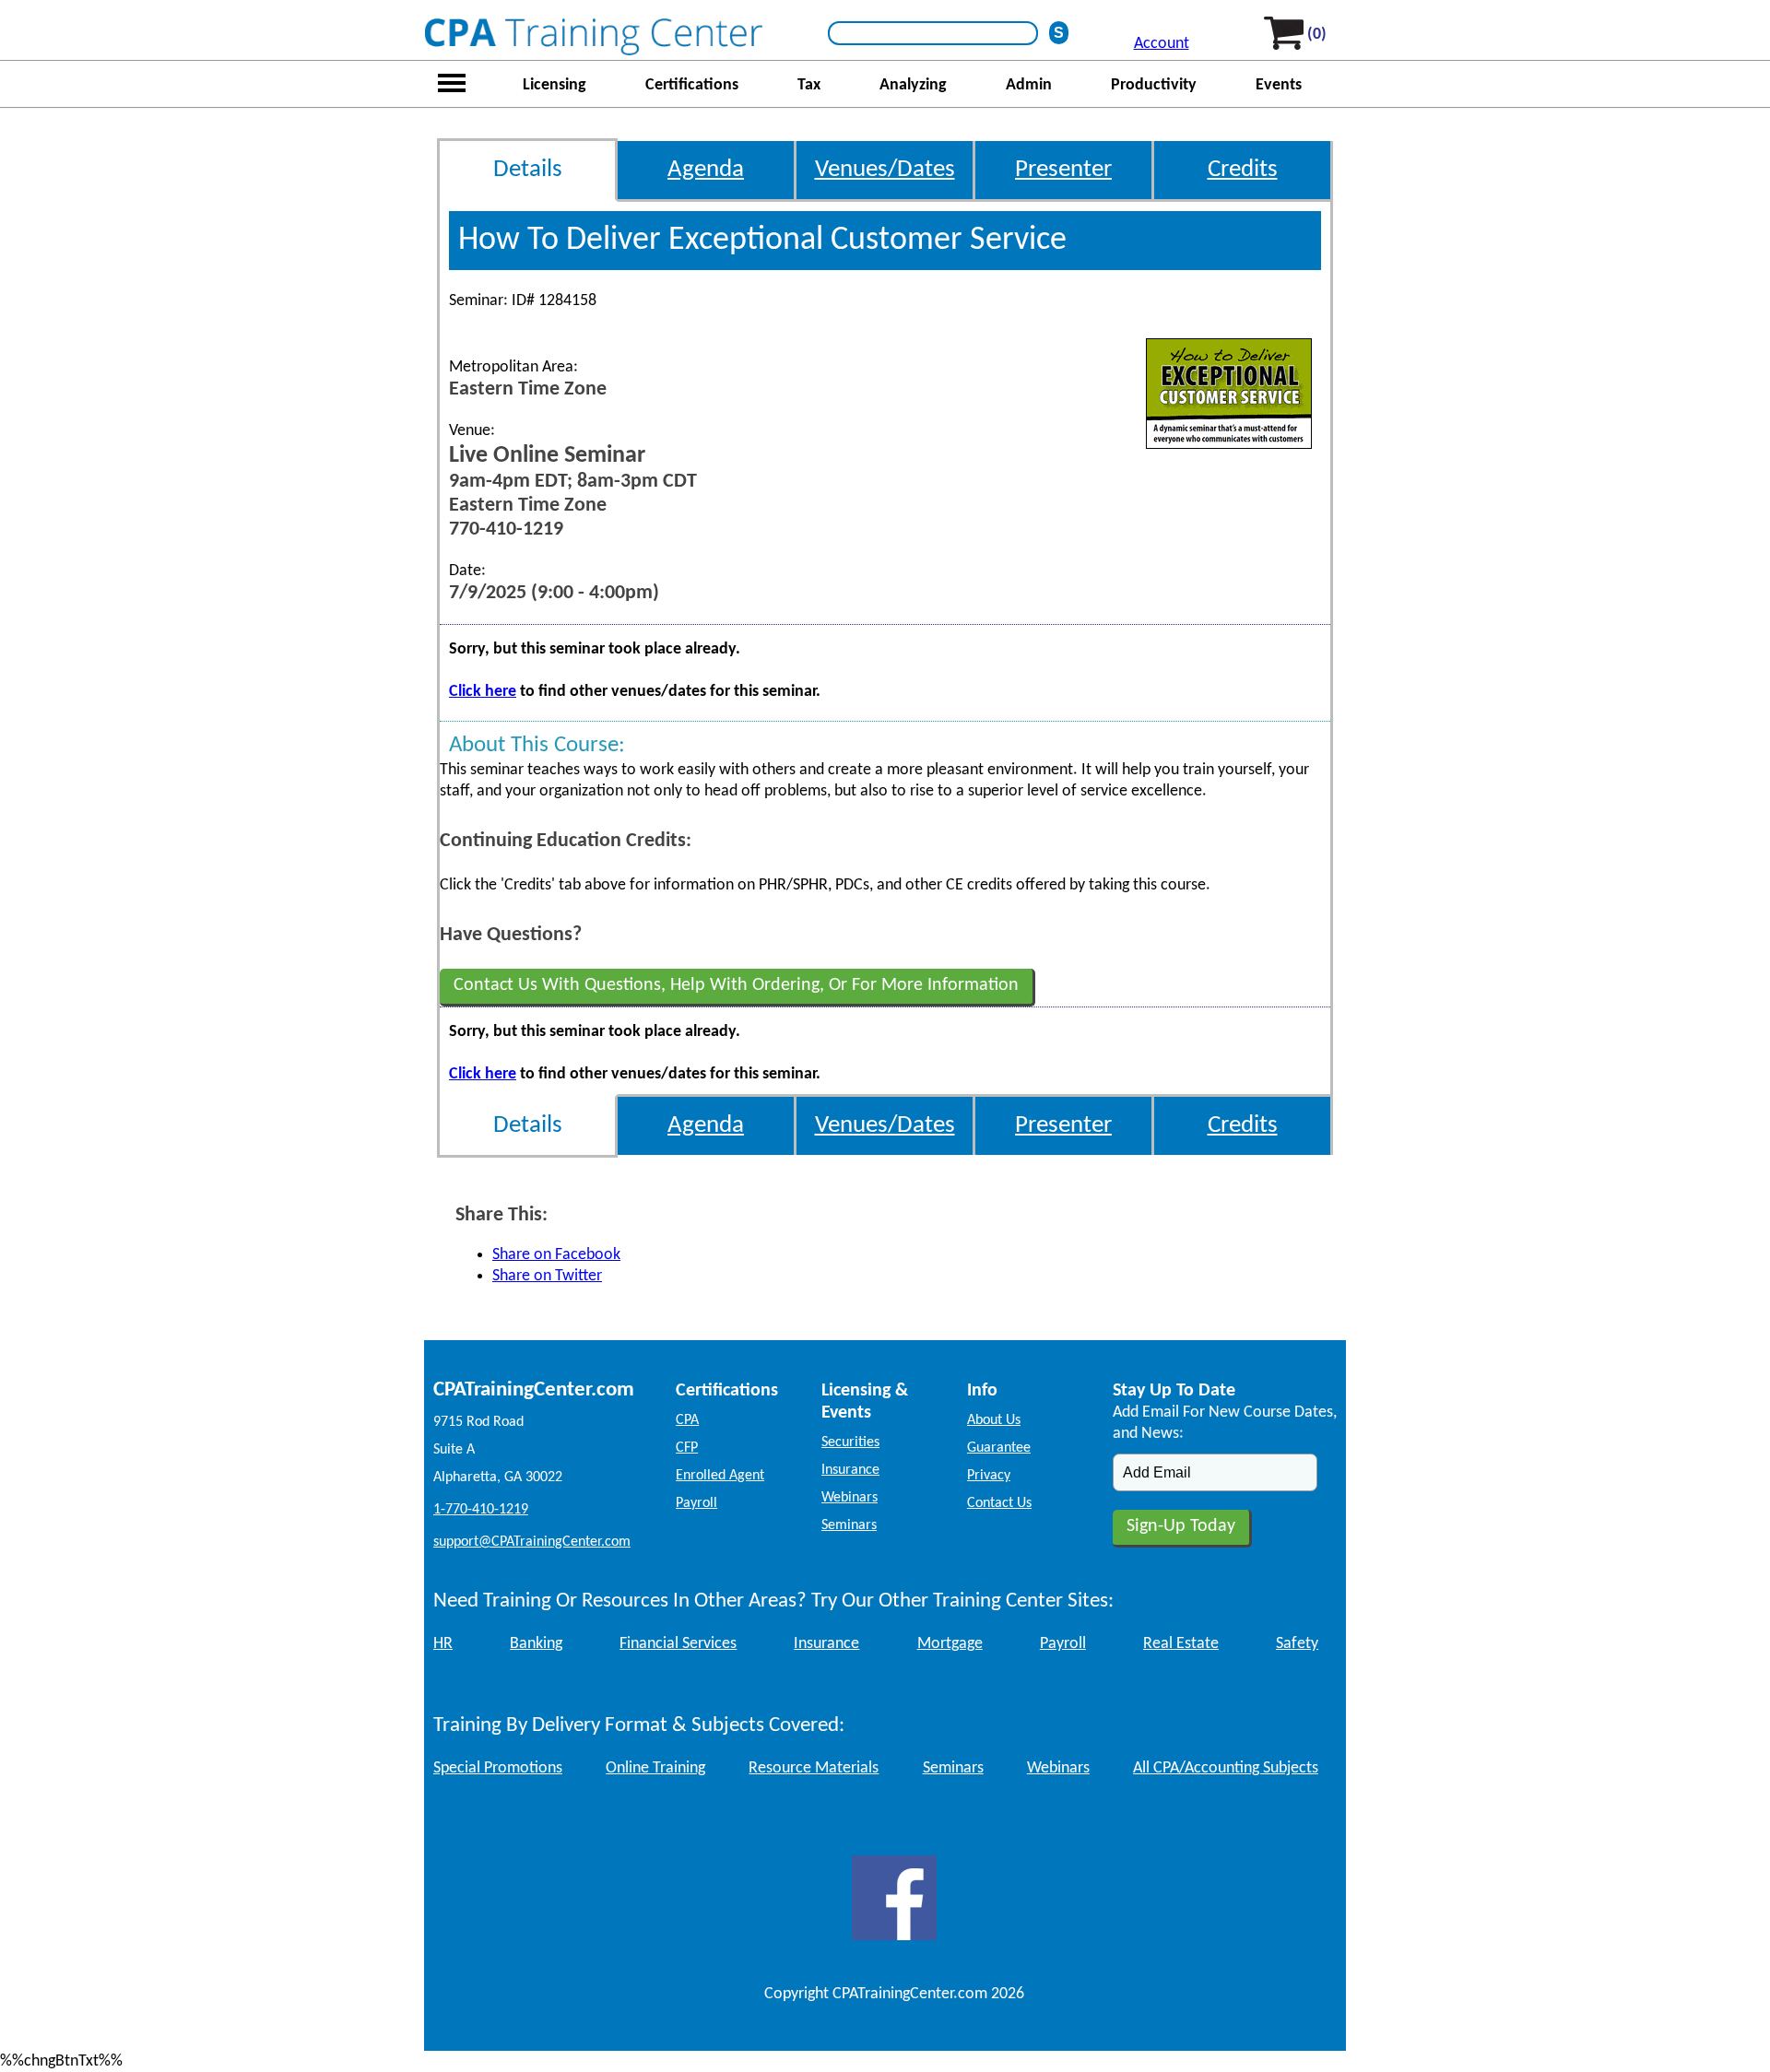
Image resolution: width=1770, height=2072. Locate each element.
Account (1162, 44)
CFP (687, 1448)
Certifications (692, 85)
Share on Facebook (556, 1255)
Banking (536, 1644)
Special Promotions (498, 1768)
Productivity (1154, 85)
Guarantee (999, 1448)
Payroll (696, 1503)
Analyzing (913, 85)
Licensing (555, 85)
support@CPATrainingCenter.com (532, 1542)
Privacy (989, 1476)
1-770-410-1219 (481, 1510)
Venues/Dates (885, 170)
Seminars (849, 1525)
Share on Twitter (547, 1276)
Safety (1297, 1644)
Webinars (850, 1498)
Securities (850, 1442)
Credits (1243, 170)
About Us (994, 1420)
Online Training (655, 1768)
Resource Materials (814, 1768)
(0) (1317, 35)
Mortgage (950, 1644)
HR (443, 1644)
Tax (809, 85)
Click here (483, 692)
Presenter (1063, 170)
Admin (1029, 85)
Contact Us (999, 1503)
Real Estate (1181, 1644)
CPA (687, 1420)
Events (1279, 85)
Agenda (706, 170)
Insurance (850, 1470)
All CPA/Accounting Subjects (1226, 1768)
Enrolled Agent (720, 1476)
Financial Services (678, 1644)
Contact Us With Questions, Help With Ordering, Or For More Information (736, 985)
